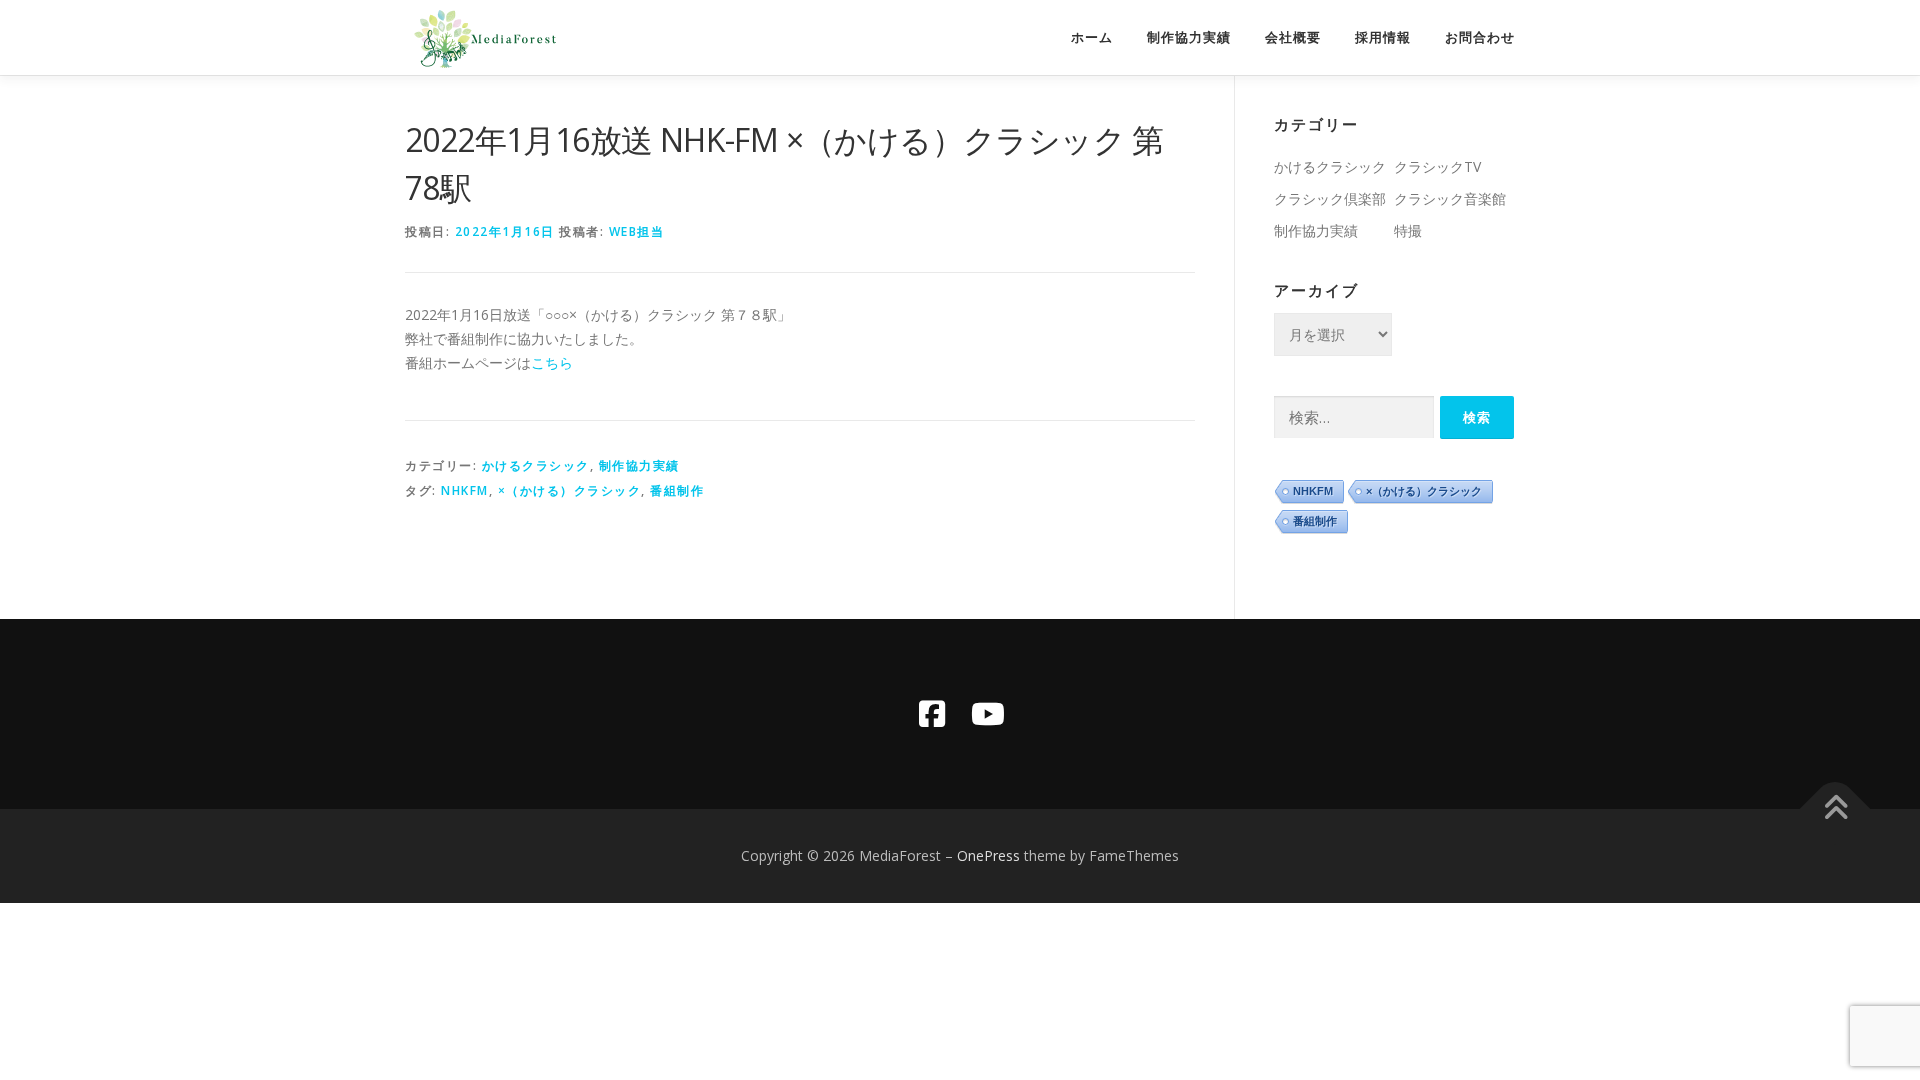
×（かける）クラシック (570, 490)
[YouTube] (988, 714)
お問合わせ (1480, 37)
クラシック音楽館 (1450, 198)
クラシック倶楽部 (1330, 198)
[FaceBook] (932, 714)
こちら (552, 362)
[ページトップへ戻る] (1835, 809)
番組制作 (677, 490)
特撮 (1408, 230)
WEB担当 (637, 231)
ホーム (1092, 37)
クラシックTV (1437, 166)
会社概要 (1293, 37)
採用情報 (1383, 37)
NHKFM (465, 490)
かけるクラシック (536, 465)
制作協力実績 (1189, 37)
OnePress (988, 855)
